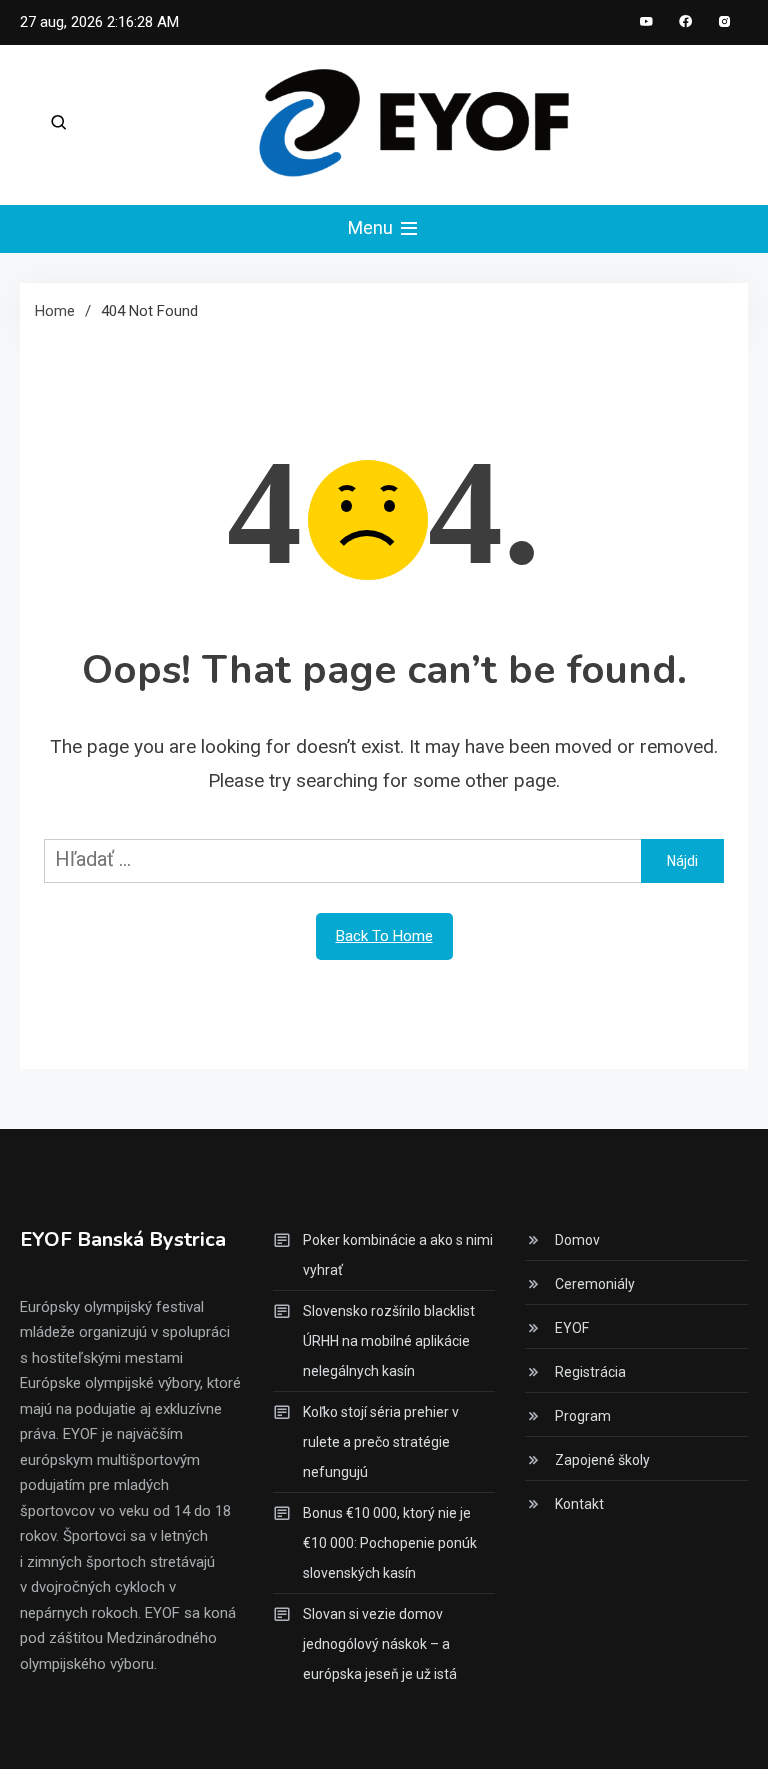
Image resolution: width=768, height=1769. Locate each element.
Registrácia (590, 1372)
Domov (577, 1240)
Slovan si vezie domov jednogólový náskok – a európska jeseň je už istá (380, 1644)
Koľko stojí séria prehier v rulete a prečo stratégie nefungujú (381, 1442)
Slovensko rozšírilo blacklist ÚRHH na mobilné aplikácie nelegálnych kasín (389, 1341)
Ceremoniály (595, 1284)
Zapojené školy (602, 1460)
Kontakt (579, 1504)
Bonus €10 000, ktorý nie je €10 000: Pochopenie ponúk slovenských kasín (390, 1543)
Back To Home (384, 936)
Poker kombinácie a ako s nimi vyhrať (398, 1255)
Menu (372, 227)
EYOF (572, 1328)
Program (583, 1416)
